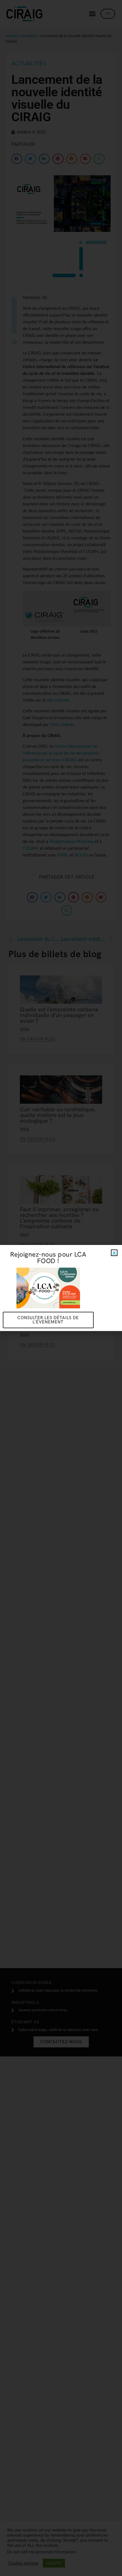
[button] (114, 1253)
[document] (61, 1288)
